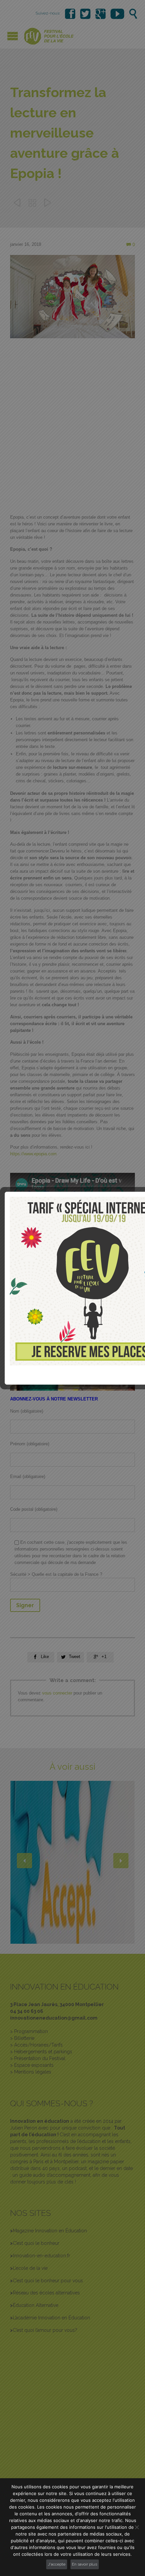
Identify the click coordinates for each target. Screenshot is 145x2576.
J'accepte (57, 2564)
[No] (137, 2527)
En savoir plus (84, 2564)
